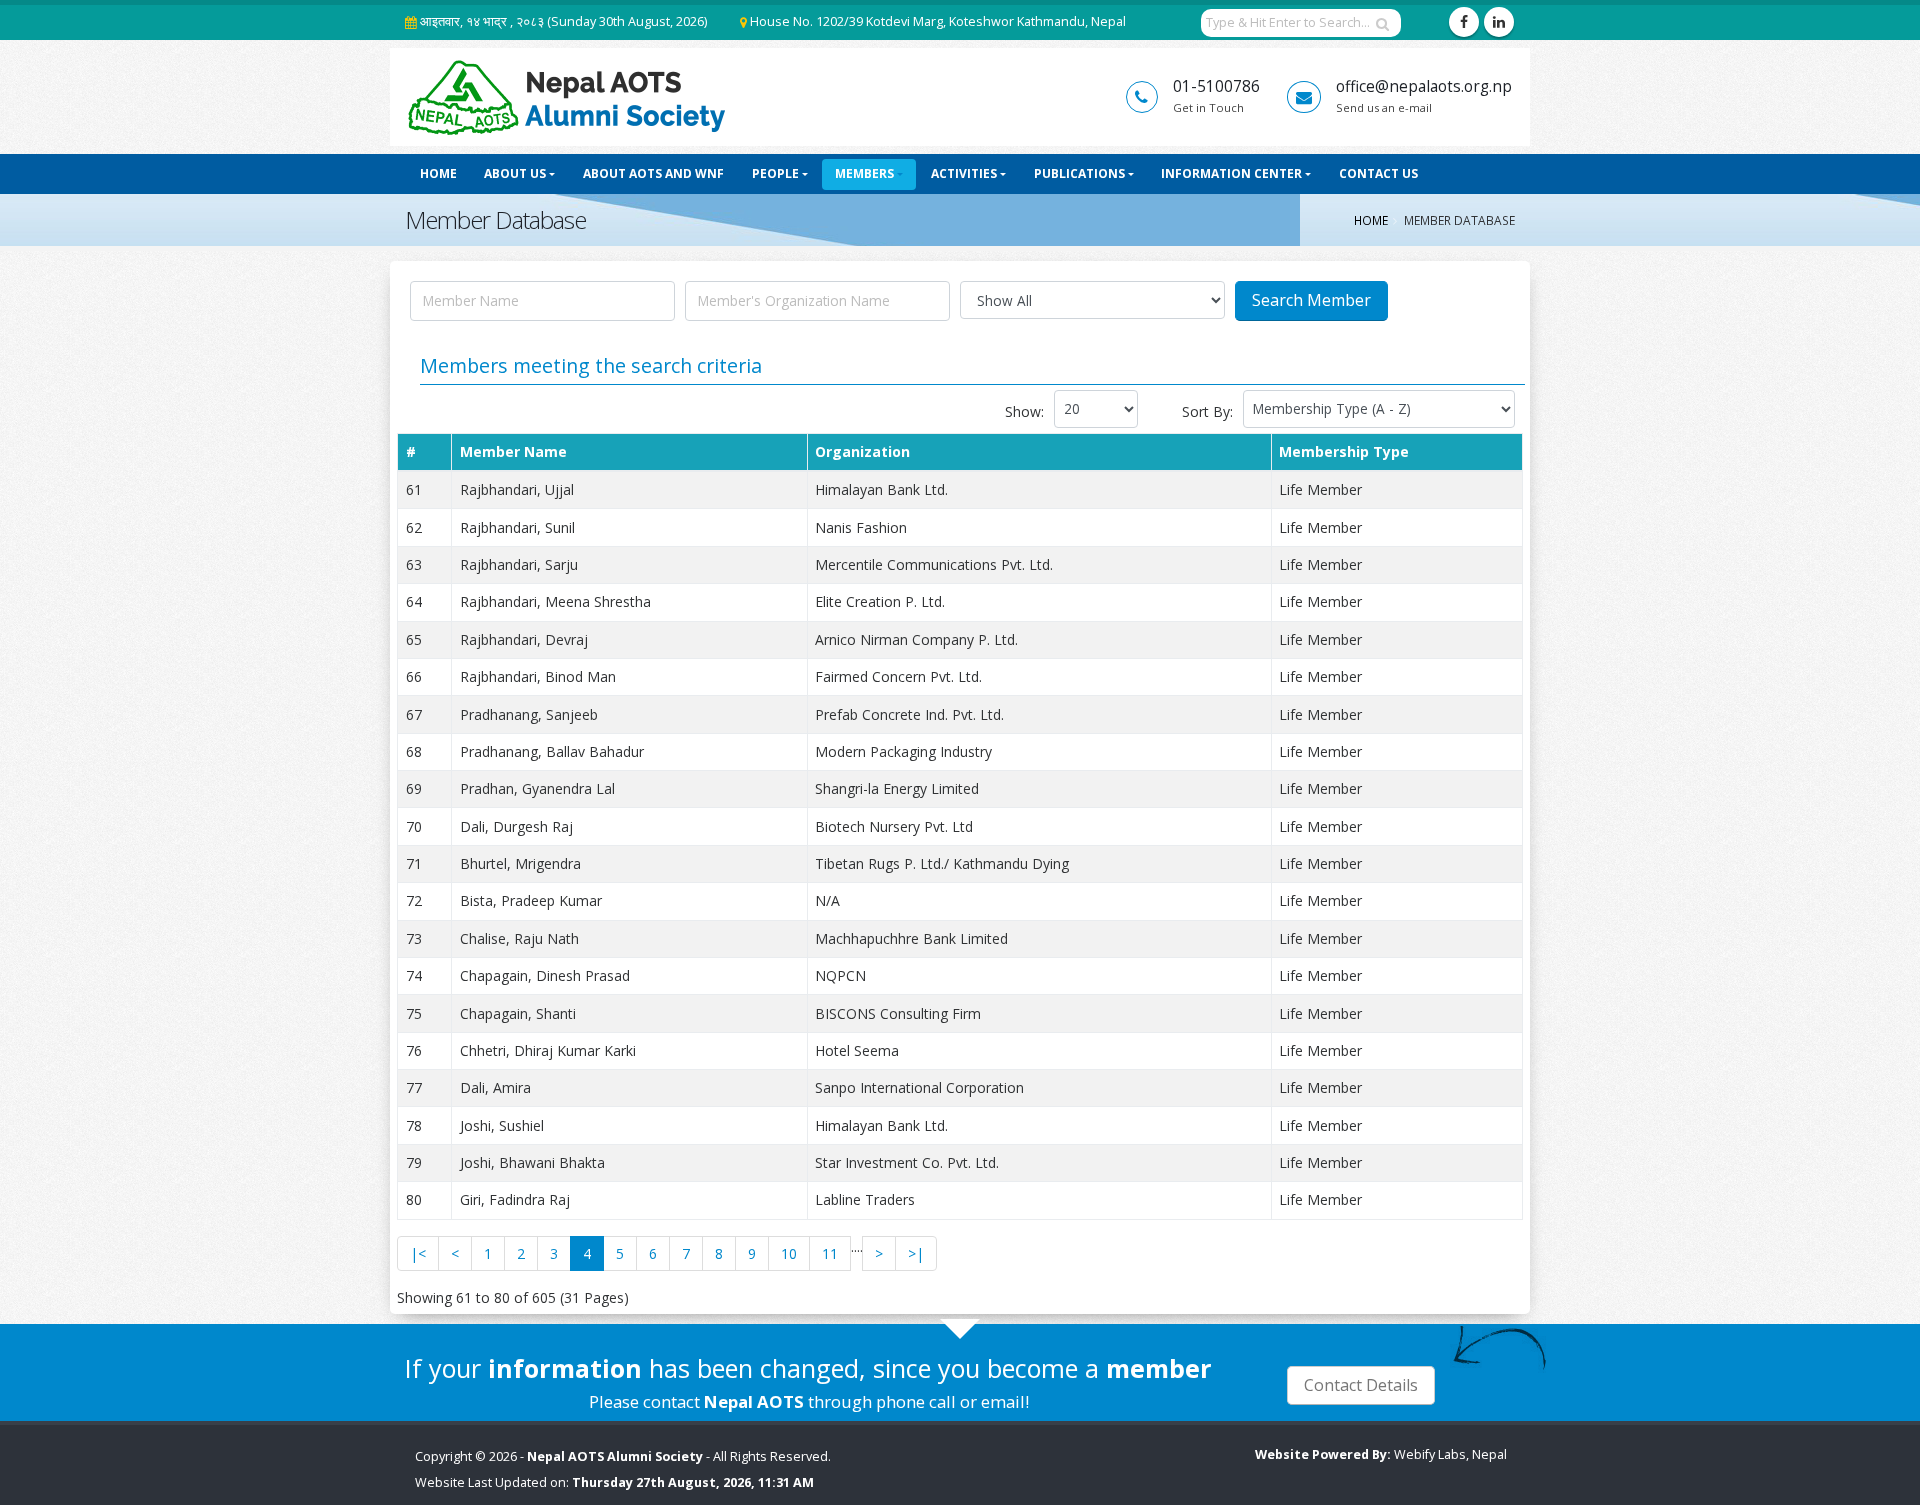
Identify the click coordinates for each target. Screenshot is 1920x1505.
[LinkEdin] (1499, 22)
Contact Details (1361, 1385)
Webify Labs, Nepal (1450, 1454)
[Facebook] (1464, 22)
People (775, 173)
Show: (1024, 411)
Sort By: (1207, 411)
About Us (515, 173)
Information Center (1231, 173)
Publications (1079, 173)
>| (916, 1253)
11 (830, 1253)
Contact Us (1378, 173)
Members (864, 173)
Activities (964, 173)
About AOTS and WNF (653, 173)
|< (418, 1253)
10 (789, 1253)
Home (438, 173)
